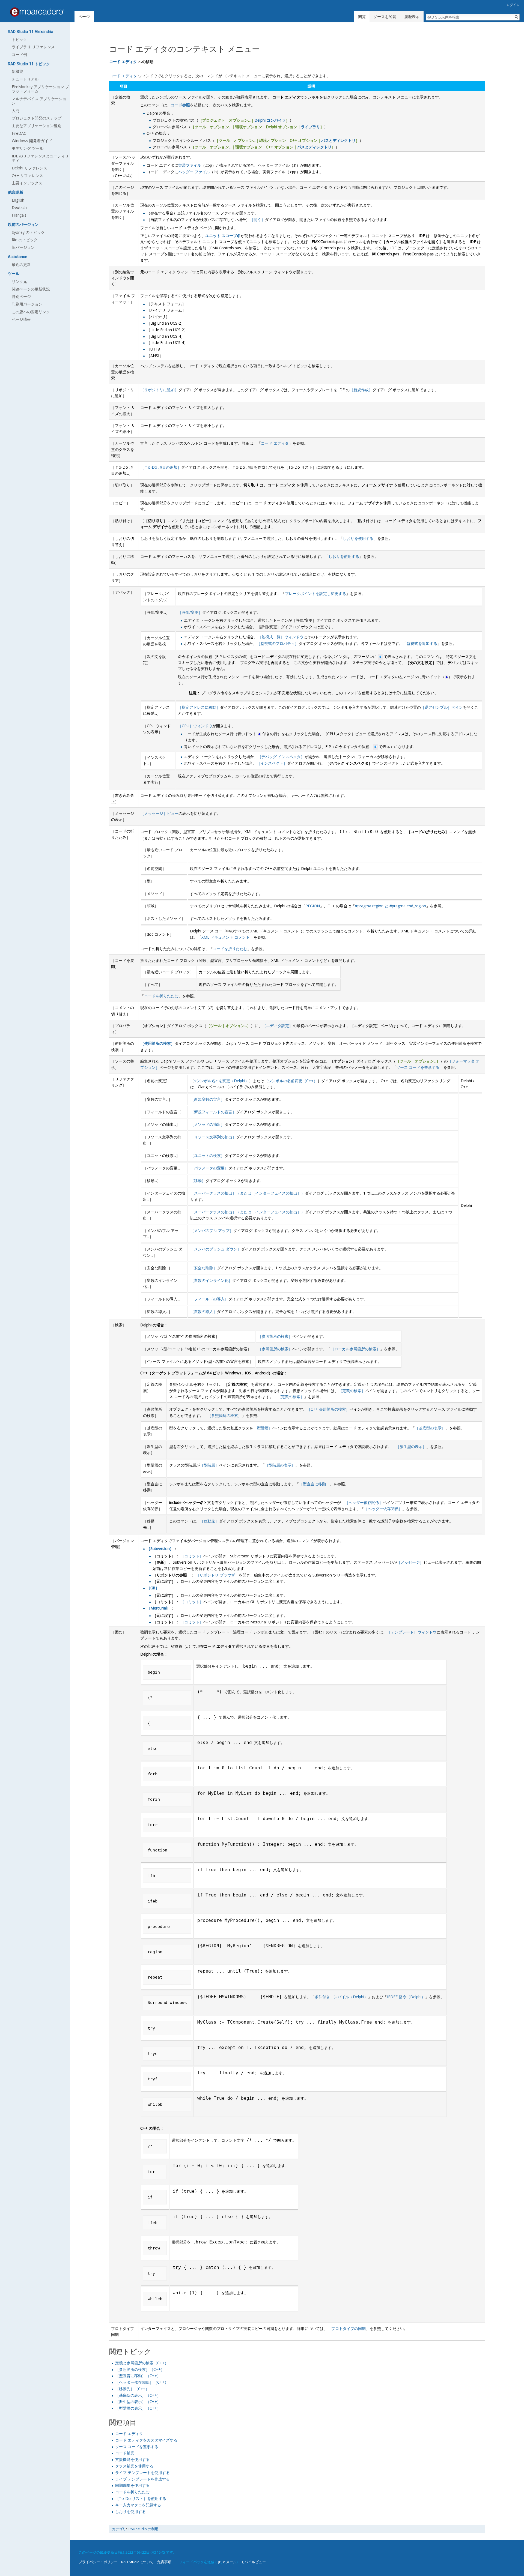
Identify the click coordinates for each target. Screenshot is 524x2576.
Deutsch (19, 207)
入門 (16, 111)
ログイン (513, 5)
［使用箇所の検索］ (157, 1043)
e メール (230, 2562)
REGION (313, 906)
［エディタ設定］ (278, 1026)
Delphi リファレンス (29, 168)
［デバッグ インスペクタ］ (281, 757)
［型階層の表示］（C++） (138, 2408)
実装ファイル (190, 165)
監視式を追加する (422, 643)
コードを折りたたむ (230, 949)
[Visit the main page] (37, 12)
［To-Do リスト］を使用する (141, 2498)
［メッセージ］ (410, 1562)
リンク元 (19, 281)
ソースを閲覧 (385, 17)
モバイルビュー (253, 2562)
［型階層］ (263, 1428)
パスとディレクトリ (338, 140)
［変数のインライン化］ (211, 1280)
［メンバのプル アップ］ (212, 1230)
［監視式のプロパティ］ (278, 643)
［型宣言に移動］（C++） (138, 2376)
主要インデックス (27, 183)
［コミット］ (192, 1556)
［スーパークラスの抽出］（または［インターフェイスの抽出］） (248, 1193)
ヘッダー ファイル (194, 172)
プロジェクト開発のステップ (37, 118)
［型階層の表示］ (280, 1465)
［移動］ (198, 1181)
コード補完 (125, 2453)
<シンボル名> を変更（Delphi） (221, 1081)
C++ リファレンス (27, 176)
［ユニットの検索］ (207, 1155)
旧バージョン (23, 247)
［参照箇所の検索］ (275, 1336)
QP (219, 2562)
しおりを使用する (358, 538)
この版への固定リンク (31, 312)
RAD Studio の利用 (143, 2529)
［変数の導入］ (204, 1311)
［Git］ (153, 1588)
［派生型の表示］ (411, 1446)
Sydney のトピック (28, 232)
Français (19, 215)
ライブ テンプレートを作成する (142, 2479)
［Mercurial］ (159, 1608)
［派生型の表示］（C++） (138, 2402)
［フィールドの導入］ (209, 1299)
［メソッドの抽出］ (207, 1124)
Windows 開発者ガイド (32, 141)
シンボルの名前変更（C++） (293, 1081)
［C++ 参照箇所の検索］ (328, 1409)
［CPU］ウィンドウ (195, 726)
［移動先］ (209, 1521)
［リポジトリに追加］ (159, 390)
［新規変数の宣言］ (207, 1099)
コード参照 (180, 105)
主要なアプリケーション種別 (37, 126)
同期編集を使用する (132, 2485)
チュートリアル (25, 79)
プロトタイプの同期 (349, 2328)
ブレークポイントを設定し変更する (315, 593)
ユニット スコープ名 (223, 236)
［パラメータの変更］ (209, 1168)
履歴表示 (412, 17)
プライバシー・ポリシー (98, 2562)
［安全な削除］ (204, 1268)
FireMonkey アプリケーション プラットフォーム (40, 89)
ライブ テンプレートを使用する (142, 2472)
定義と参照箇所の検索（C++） (142, 2363)
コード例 (19, 54)
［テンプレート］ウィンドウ (412, 1632)
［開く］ (257, 219)
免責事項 (164, 2562)
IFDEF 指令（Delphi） (406, 1997)
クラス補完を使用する (134, 2466)
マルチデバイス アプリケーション (39, 101)
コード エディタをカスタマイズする (146, 2440)
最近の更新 (21, 264)
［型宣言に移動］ (314, 1484)
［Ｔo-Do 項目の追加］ (161, 467)
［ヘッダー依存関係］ (364, 1502)
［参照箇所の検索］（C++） (140, 2369)
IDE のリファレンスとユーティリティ (40, 158)
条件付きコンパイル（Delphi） (341, 1997)
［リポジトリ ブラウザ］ (217, 1575)
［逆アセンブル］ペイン (442, 707)
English (18, 200)
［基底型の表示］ (430, 1428)
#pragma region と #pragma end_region (391, 906)
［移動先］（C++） (132, 2389)
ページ (84, 17)
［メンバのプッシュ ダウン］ (216, 1249)
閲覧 (362, 17)
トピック (19, 39)
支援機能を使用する (132, 2459)
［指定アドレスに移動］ (199, 707)
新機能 (17, 71)
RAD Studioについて (137, 2562)
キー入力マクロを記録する (138, 2505)
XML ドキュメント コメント (226, 937)
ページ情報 (21, 319)
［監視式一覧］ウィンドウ (281, 637)
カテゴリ (119, 2529)
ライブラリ (311, 127)
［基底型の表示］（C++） (138, 2395)
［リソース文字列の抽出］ (213, 1137)
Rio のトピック (25, 240)
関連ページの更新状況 (31, 289)
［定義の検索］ (352, 1391)
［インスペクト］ (272, 763)
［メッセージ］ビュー (159, 813)
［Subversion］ (160, 1549)
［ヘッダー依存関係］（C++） (142, 2382)
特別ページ (21, 296)
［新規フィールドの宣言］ (213, 1112)
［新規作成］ (361, 390)
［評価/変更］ (190, 612)
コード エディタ (123, 62)
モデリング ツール (28, 148)
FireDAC (19, 133)
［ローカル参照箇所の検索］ (355, 1349)
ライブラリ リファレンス (33, 47)
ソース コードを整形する (418, 1067)
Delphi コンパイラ (270, 120)
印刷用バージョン (27, 304)
